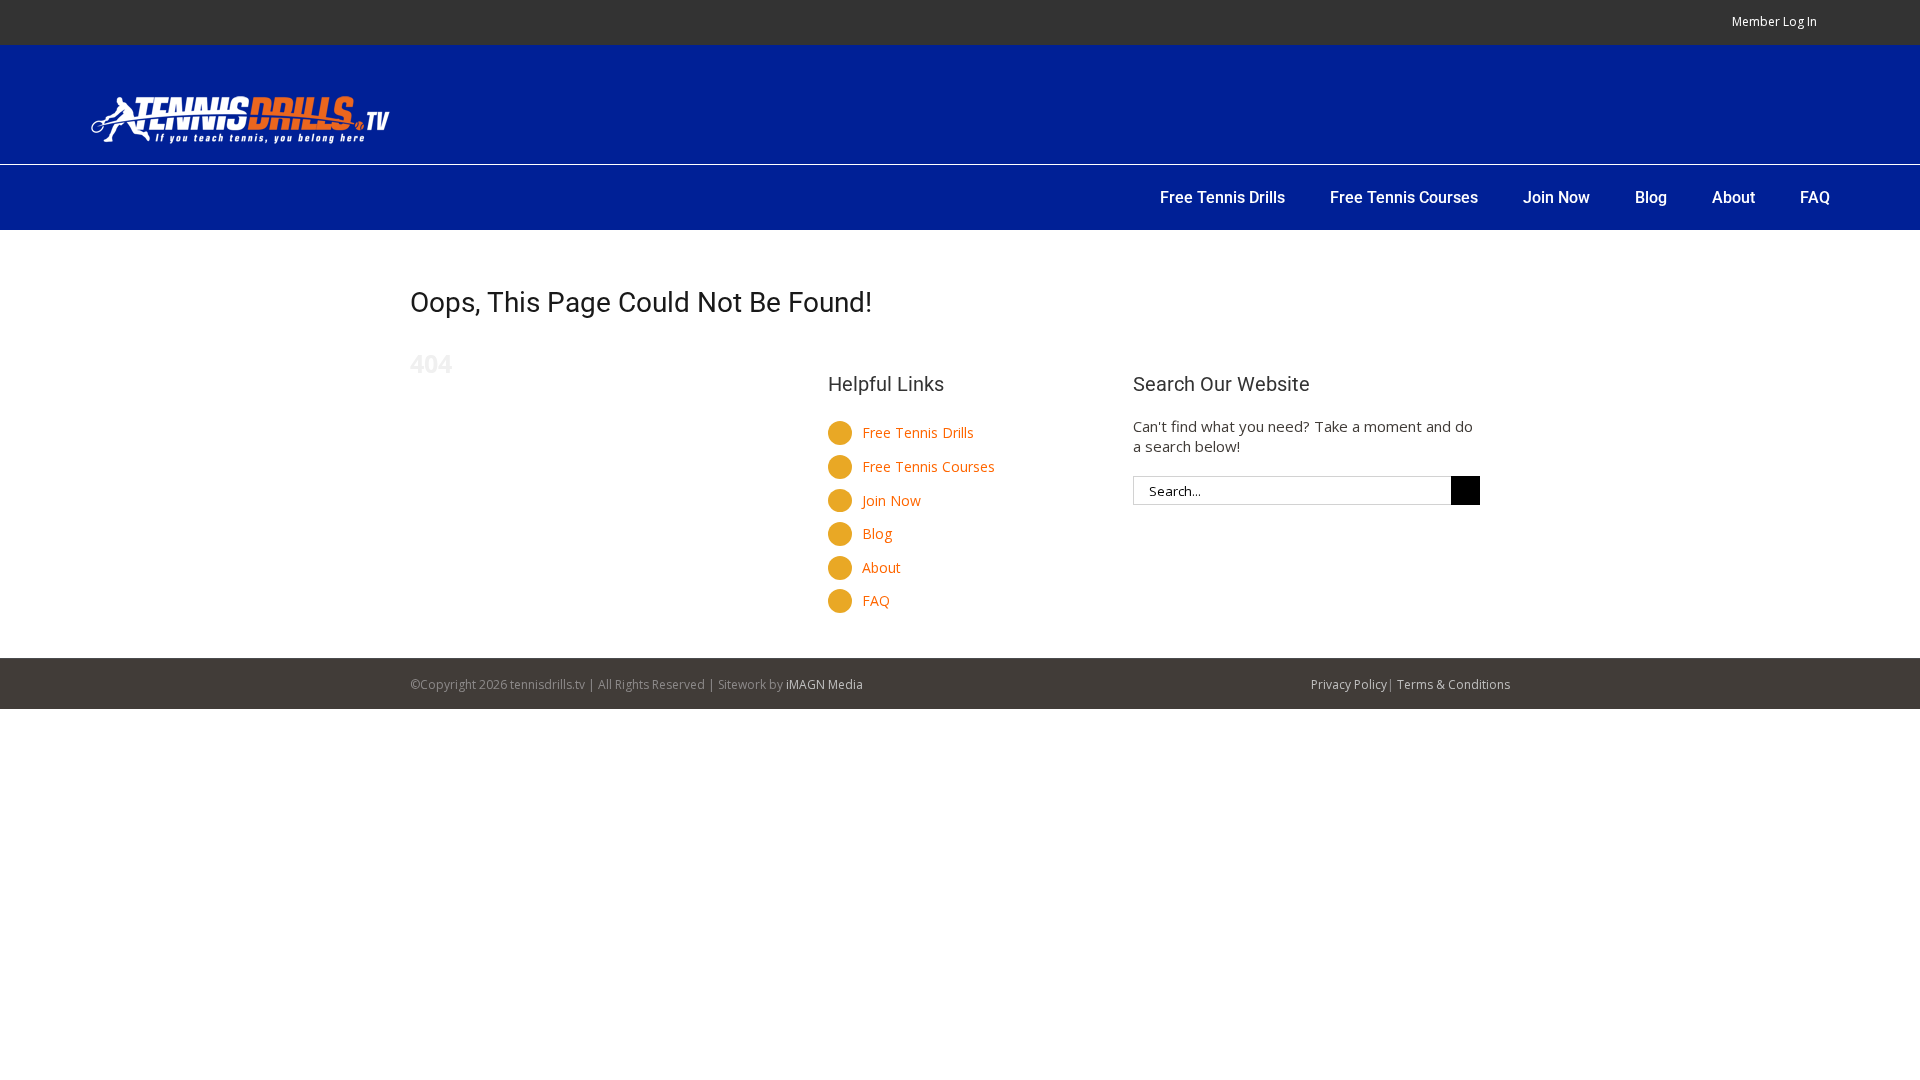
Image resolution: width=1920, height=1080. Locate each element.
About (881, 567)
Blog (877, 533)
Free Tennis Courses (928, 466)
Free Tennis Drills (918, 432)
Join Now (891, 500)
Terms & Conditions (1453, 684)
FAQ (876, 600)
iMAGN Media (824, 684)
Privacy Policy (1349, 684)
